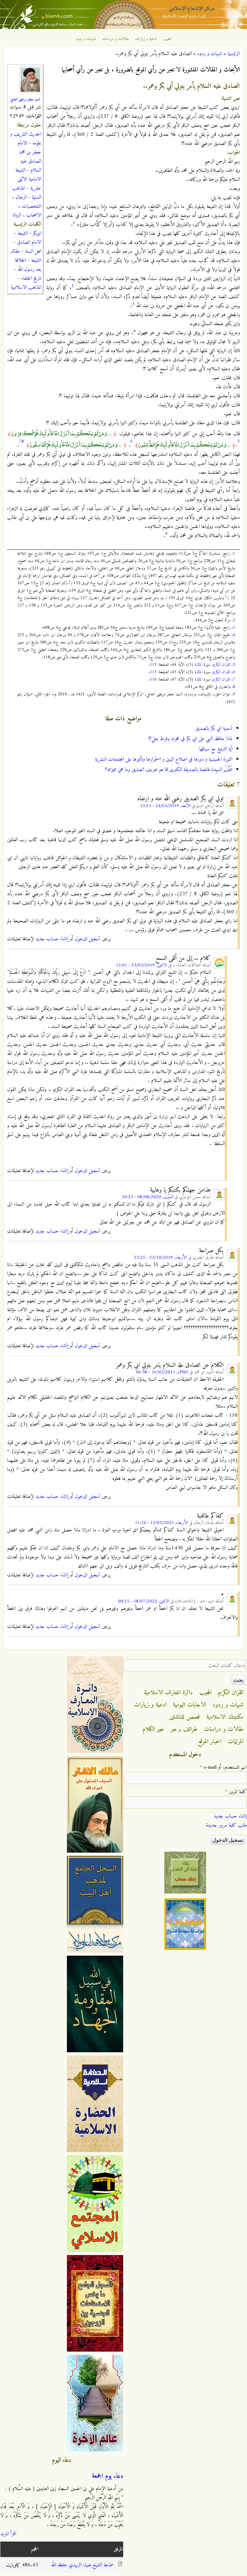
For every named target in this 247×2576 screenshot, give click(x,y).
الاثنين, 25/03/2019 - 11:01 (141, 965)
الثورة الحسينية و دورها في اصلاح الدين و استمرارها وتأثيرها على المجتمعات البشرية (164, 759)
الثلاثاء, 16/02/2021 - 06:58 (162, 1372)
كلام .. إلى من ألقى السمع (183, 958)
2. (233, 620)
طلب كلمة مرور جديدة (226, 1825)
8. (233, 687)
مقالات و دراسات (115, 39)
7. (233, 679)
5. (233, 665)
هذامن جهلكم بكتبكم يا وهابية (180, 1190)
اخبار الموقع (210, 1742)
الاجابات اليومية (190, 1705)
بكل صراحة (211, 1251)
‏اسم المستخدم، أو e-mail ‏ (223, 1767)
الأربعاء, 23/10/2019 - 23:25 (160, 1258)
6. (233, 672)
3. (233, 628)
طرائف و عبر (184, 1729)
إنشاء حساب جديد (52, 939)
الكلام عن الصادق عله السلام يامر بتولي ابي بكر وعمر (170, 1365)
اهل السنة (33, 251)
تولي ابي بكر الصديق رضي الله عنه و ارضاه (180, 799)
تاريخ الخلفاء (31, 278)
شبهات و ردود (86, 39)
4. (233, 635)
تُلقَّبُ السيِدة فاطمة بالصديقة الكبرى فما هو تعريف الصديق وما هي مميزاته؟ (169, 770)
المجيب (168, 39)
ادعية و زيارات (146, 39)
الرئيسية (233, 54)
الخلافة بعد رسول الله (28, 265)
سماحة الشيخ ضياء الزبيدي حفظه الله (82, 2565)
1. (233, 554)
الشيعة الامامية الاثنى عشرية (28, 179)
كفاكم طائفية (210, 1516)
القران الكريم (221, 665)
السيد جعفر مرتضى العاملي (25, 99)
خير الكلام (153, 1729)
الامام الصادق (29, 242)
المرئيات (236, 1742)
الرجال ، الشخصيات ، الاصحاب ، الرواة (27, 206)
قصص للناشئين (185, 1717)
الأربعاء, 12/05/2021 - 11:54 (161, 1523)
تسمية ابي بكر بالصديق (214, 729)
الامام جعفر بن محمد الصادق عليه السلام (29, 157)
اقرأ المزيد (8, 2534)
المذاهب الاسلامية (26, 287)
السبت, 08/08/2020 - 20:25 (148, 1197)
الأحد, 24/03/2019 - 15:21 (165, 806)
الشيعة (23, 233)
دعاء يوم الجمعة (108, 2476)
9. (233, 694)
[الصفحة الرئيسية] (123, 28)
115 (153, 665)
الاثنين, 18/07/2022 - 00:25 (144, 1601)
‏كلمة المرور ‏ (236, 1792)
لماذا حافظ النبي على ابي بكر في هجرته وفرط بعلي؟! (190, 739)
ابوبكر (37, 233)
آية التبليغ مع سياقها (216, 749)
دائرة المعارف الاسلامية (169, 1693)
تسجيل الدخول (87, 939)
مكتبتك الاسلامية (225, 1717)
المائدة (198, 665)
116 (153, 679)
